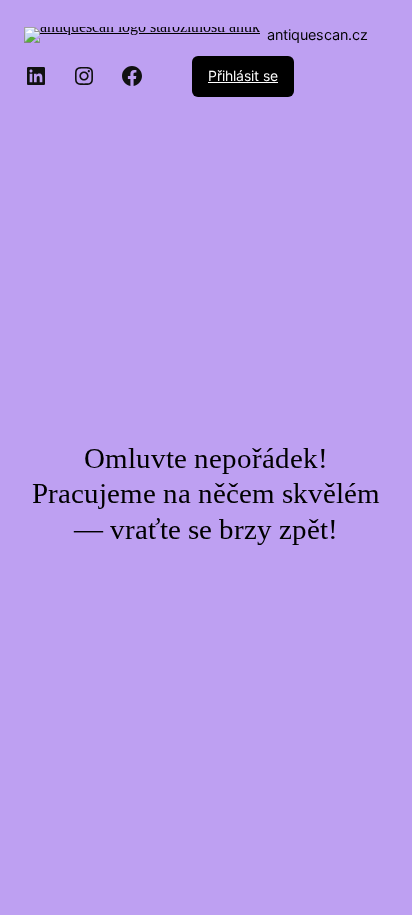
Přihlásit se (243, 75)
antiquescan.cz (317, 34)
